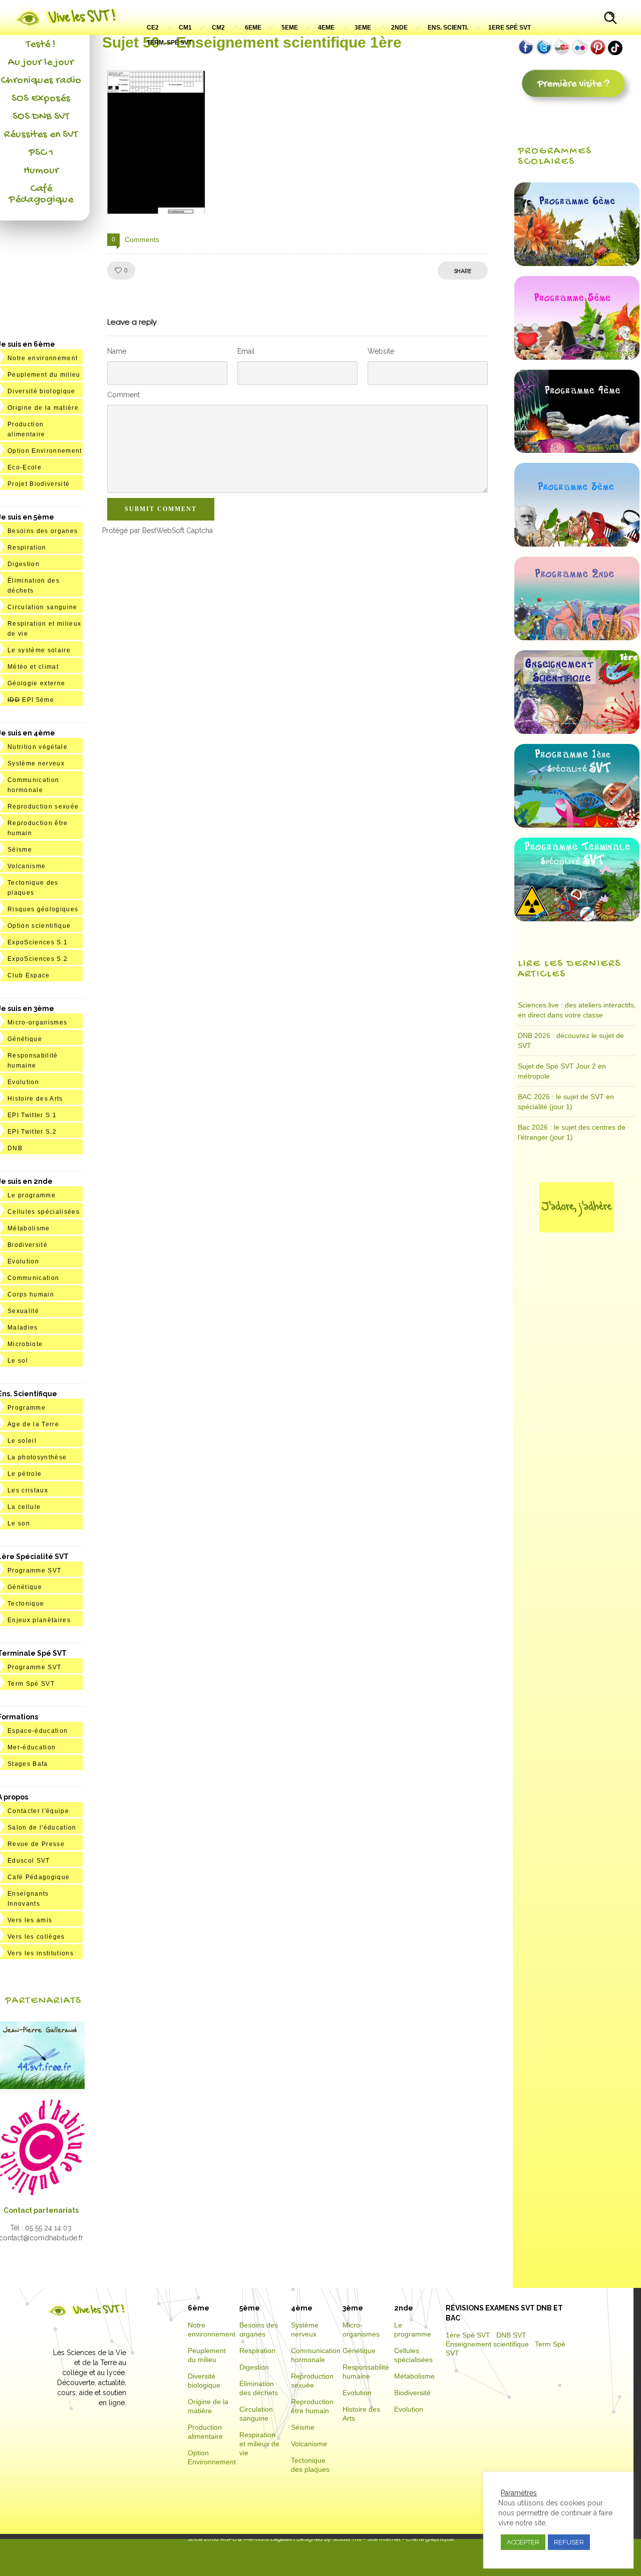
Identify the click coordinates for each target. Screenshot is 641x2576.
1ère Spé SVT (468, 2335)
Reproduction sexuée (43, 807)
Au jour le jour (41, 63)
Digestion (24, 564)
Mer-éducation (32, 1747)
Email (246, 351)
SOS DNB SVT (41, 117)
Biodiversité (28, 1245)
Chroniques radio (41, 81)
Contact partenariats (41, 2210)
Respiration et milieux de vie (259, 2444)
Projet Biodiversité (39, 484)
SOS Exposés (41, 99)
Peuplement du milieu (44, 375)
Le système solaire (39, 650)
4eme (326, 28)
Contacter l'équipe (38, 1811)
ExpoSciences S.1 (38, 942)
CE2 (153, 28)
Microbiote (25, 1344)
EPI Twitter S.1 (32, 1115)
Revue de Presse (36, 1844)
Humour (41, 171)
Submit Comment (161, 509)
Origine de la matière (43, 408)
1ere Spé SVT (510, 28)
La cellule (24, 1507)
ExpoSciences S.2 (38, 959)
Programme (27, 1408)
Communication (33, 1278)
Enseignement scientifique (487, 2344)
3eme (363, 28)
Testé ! (41, 45)
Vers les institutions (41, 1953)
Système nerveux (36, 763)
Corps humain (31, 1295)
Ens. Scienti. (448, 28)
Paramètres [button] (519, 2493)
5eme (290, 28)
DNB (15, 1148)
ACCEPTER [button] (523, 2542)
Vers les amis (30, 1920)
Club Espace (29, 975)
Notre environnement (43, 358)
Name (117, 351)
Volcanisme (27, 866)
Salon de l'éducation (42, 1828)
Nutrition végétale (38, 747)
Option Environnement (45, 451)
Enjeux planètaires (39, 1620)
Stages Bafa (28, 1764)
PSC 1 (41, 153)
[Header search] (610, 19)
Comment (123, 395)
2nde (399, 28)
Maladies (23, 1328)
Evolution (23, 1082)
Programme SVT (34, 1571)
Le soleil (22, 1441)
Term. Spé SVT (169, 43)
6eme (253, 28)
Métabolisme (29, 1228)
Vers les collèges (36, 1937)
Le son (19, 1523)
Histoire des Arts (35, 1099)
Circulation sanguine (43, 607)
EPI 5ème (31, 700)
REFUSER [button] (569, 2542)
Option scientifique (39, 926)
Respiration (27, 548)
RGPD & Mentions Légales (256, 2539)
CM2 (218, 28)
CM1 (185, 28)
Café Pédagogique (41, 194)
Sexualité (23, 1311)
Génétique (25, 1039)
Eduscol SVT (29, 1861)
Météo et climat (33, 667)
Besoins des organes (43, 531)
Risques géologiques (43, 909)
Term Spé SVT (31, 1684)
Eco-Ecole (25, 467)
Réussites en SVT (41, 135)
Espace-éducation (38, 1731)
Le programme (32, 1195)
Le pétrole (25, 1474)
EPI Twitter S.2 (32, 1132)
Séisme (20, 850)
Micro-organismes (37, 1022)
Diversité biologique (42, 391)
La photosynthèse (37, 1457)
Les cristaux (28, 1490)
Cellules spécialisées (44, 1212)
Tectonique (26, 1604)
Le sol (18, 1361)
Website (381, 351)
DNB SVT (511, 2335)
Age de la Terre (33, 1424)
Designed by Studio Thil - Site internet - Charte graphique (374, 2539)
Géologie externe (36, 683)
